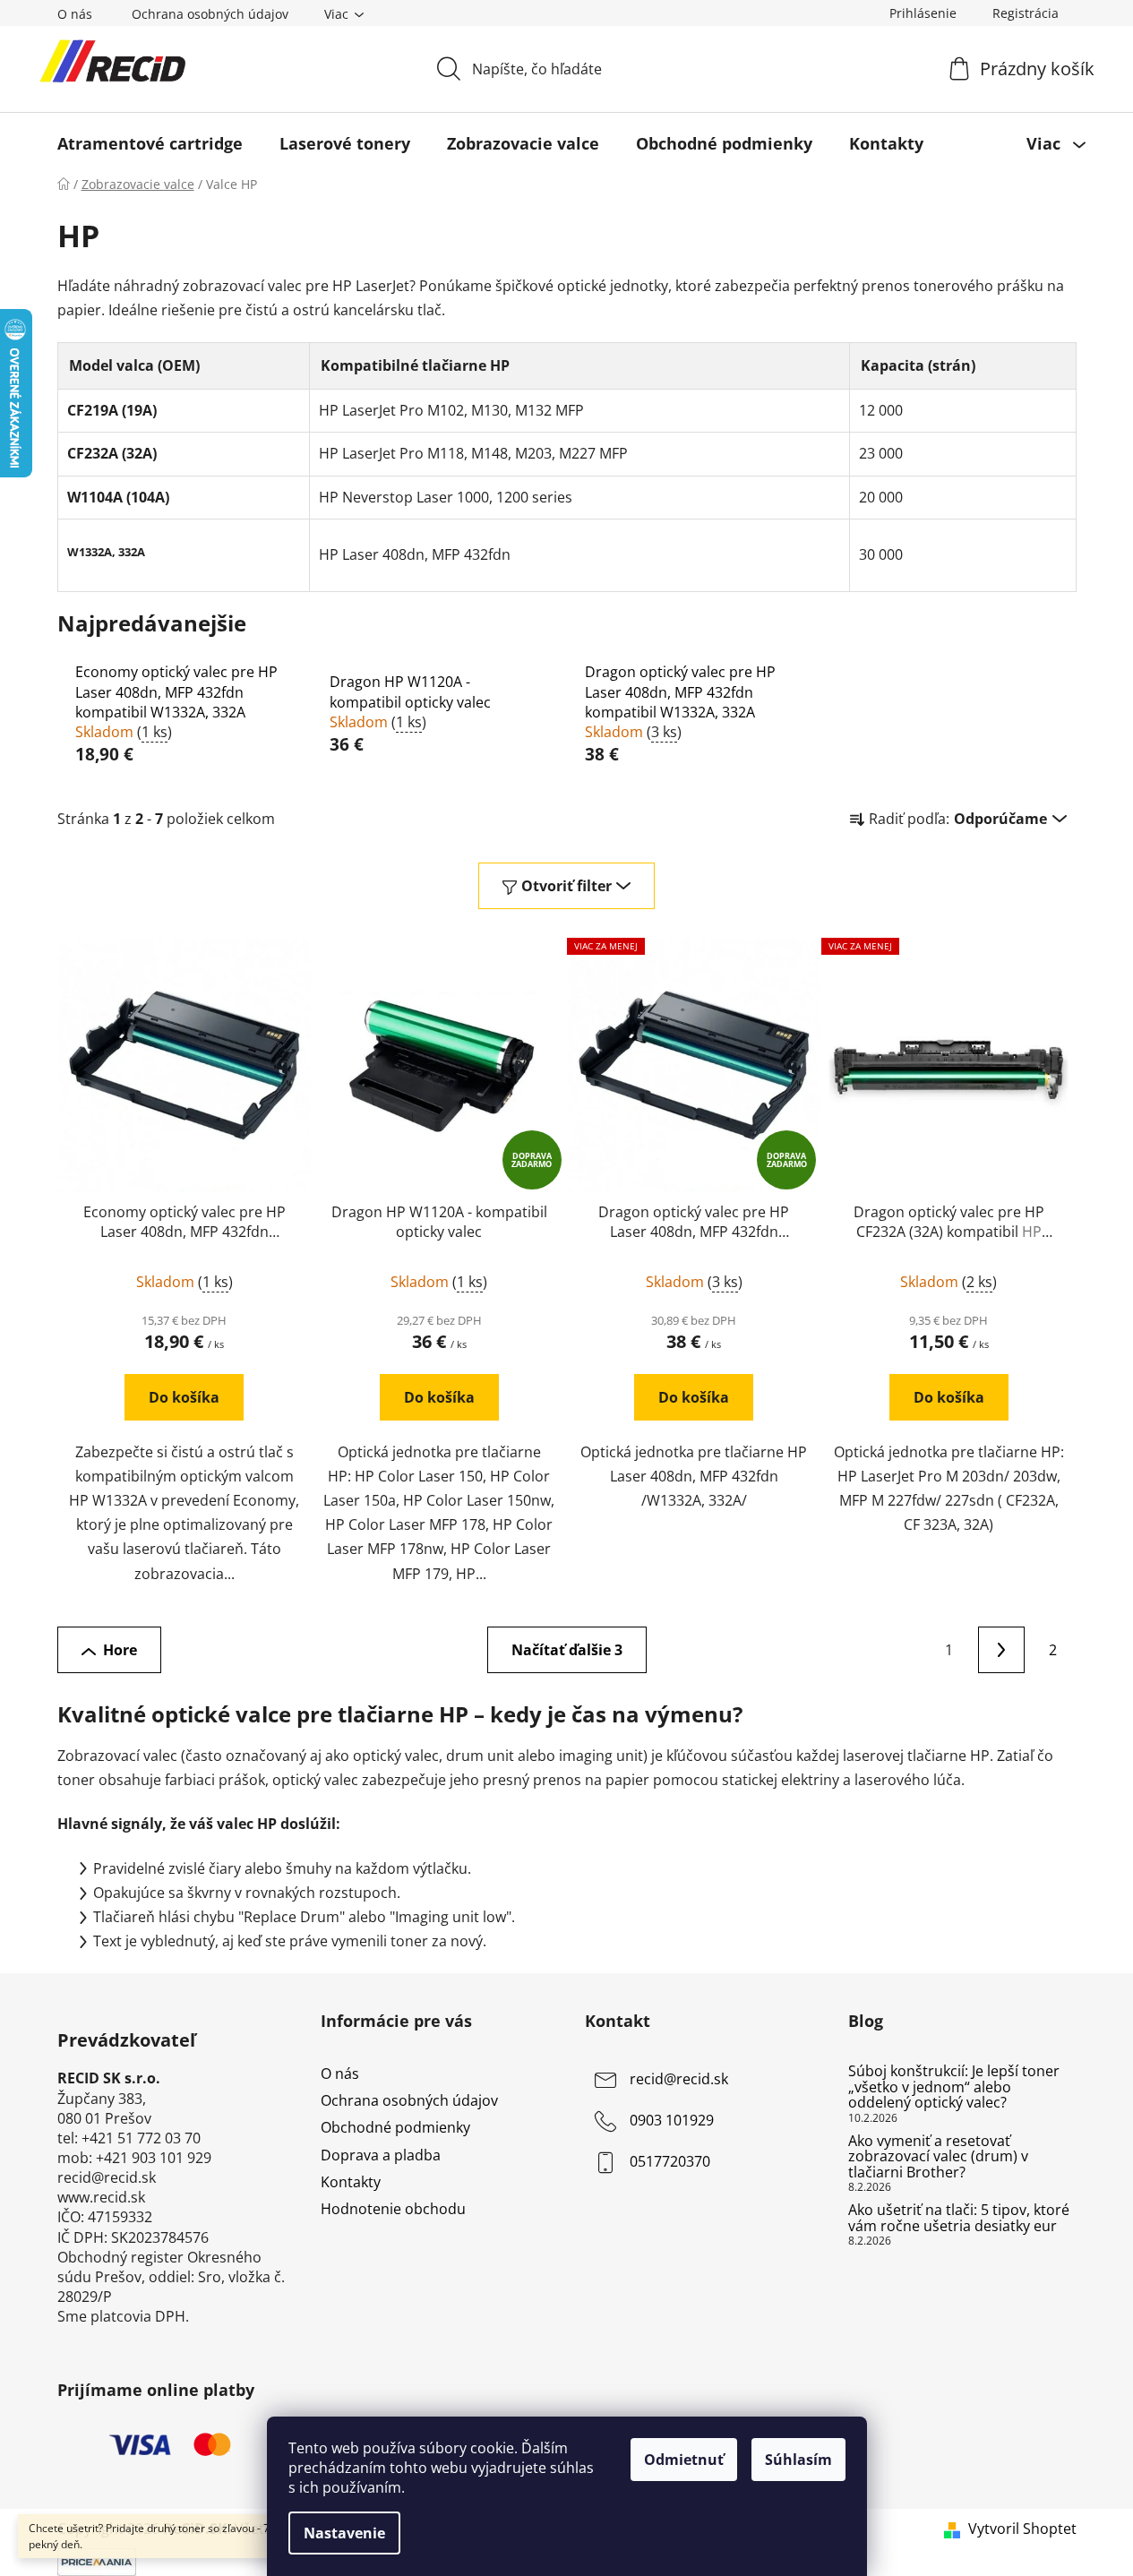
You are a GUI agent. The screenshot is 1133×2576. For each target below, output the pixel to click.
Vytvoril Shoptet (1022, 2529)
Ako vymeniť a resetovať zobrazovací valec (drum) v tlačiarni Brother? (938, 2157)
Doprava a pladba (381, 2155)
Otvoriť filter (566, 886)
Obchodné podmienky (395, 2127)
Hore (120, 1650)
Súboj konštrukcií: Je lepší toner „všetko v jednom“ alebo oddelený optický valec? (954, 2087)
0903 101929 (672, 2120)
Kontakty (351, 2182)
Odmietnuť (684, 2460)
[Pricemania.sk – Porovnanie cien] (97, 2561)
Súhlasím (798, 2460)
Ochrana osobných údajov (210, 14)
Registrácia (1026, 13)
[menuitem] (150, 143)
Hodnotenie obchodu (393, 2209)
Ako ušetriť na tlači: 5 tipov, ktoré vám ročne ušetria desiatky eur (959, 2218)
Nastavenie (344, 2533)
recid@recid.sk (679, 2079)
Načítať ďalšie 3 (567, 1650)
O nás (75, 14)
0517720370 (670, 2161)
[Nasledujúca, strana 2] (1001, 1650)
